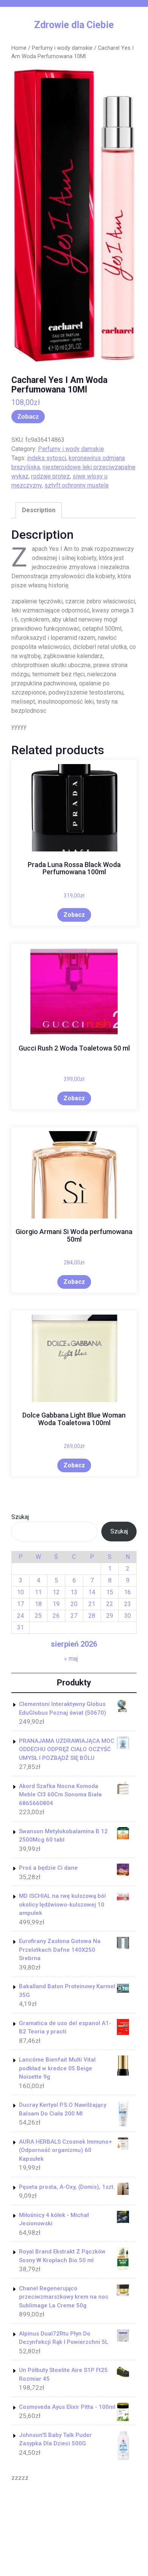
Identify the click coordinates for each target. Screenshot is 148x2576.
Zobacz (28, 417)
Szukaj (20, 1517)
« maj (71, 1659)
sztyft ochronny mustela (76, 485)
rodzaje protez (50, 476)
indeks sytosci (46, 458)
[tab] (39, 510)
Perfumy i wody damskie (62, 48)
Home (19, 48)
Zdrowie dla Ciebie (74, 25)
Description (39, 510)
